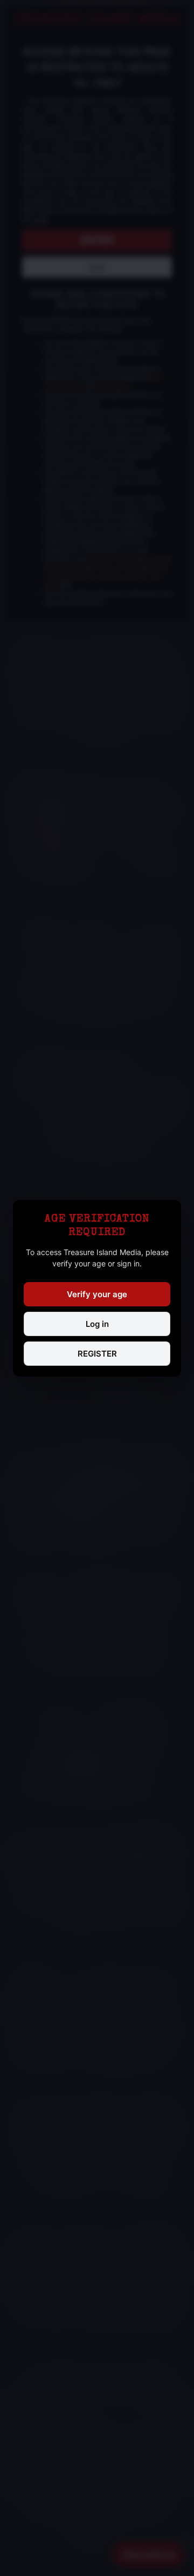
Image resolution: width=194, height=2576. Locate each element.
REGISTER (97, 1354)
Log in (97, 1324)
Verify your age (97, 1294)
